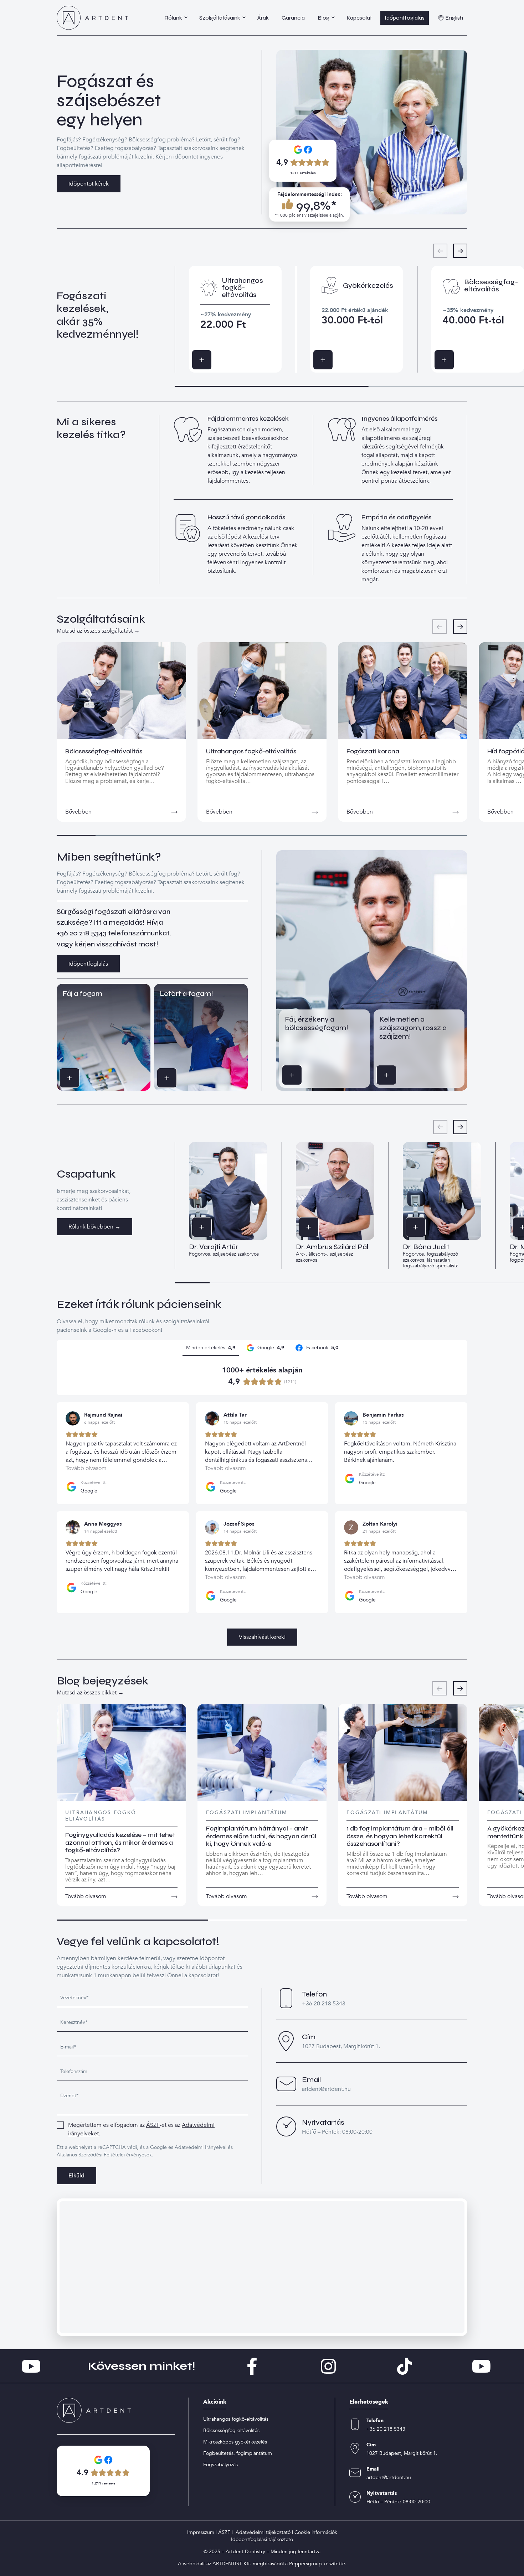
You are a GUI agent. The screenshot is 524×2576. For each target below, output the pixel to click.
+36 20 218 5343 (82, 933)
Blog (323, 18)
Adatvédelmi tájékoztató (263, 2532)
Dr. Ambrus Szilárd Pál (332, 1247)
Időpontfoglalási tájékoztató (262, 2539)
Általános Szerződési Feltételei (91, 2155)
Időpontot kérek (89, 184)
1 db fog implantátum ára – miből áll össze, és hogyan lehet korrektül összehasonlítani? (400, 1836)
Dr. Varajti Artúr (214, 1247)
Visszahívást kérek (79, 1078)
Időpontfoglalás (405, 18)
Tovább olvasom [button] (86, 1468)
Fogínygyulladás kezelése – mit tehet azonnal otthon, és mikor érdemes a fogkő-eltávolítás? (120, 1842)
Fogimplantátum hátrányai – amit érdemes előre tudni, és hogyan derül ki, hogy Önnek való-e (261, 1836)
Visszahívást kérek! (262, 1637)
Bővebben (212, 360)
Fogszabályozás (220, 2465)
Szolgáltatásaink (220, 18)
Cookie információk (316, 2532)
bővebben (78, 812)
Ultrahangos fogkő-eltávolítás (251, 751)
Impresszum (201, 2532)
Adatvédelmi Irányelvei (201, 2147)
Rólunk (173, 18)
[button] (460, 251)
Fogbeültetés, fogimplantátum (238, 2453)
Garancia (293, 18)
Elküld (76, 2176)
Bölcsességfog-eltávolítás (104, 751)
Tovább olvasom (86, 1896)
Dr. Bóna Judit (426, 1247)
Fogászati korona (373, 751)
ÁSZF (153, 2125)
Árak (263, 18)
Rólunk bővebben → (94, 1227)
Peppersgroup (305, 2564)
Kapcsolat (359, 18)
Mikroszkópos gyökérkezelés (235, 2442)
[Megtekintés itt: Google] (73, 1418)
